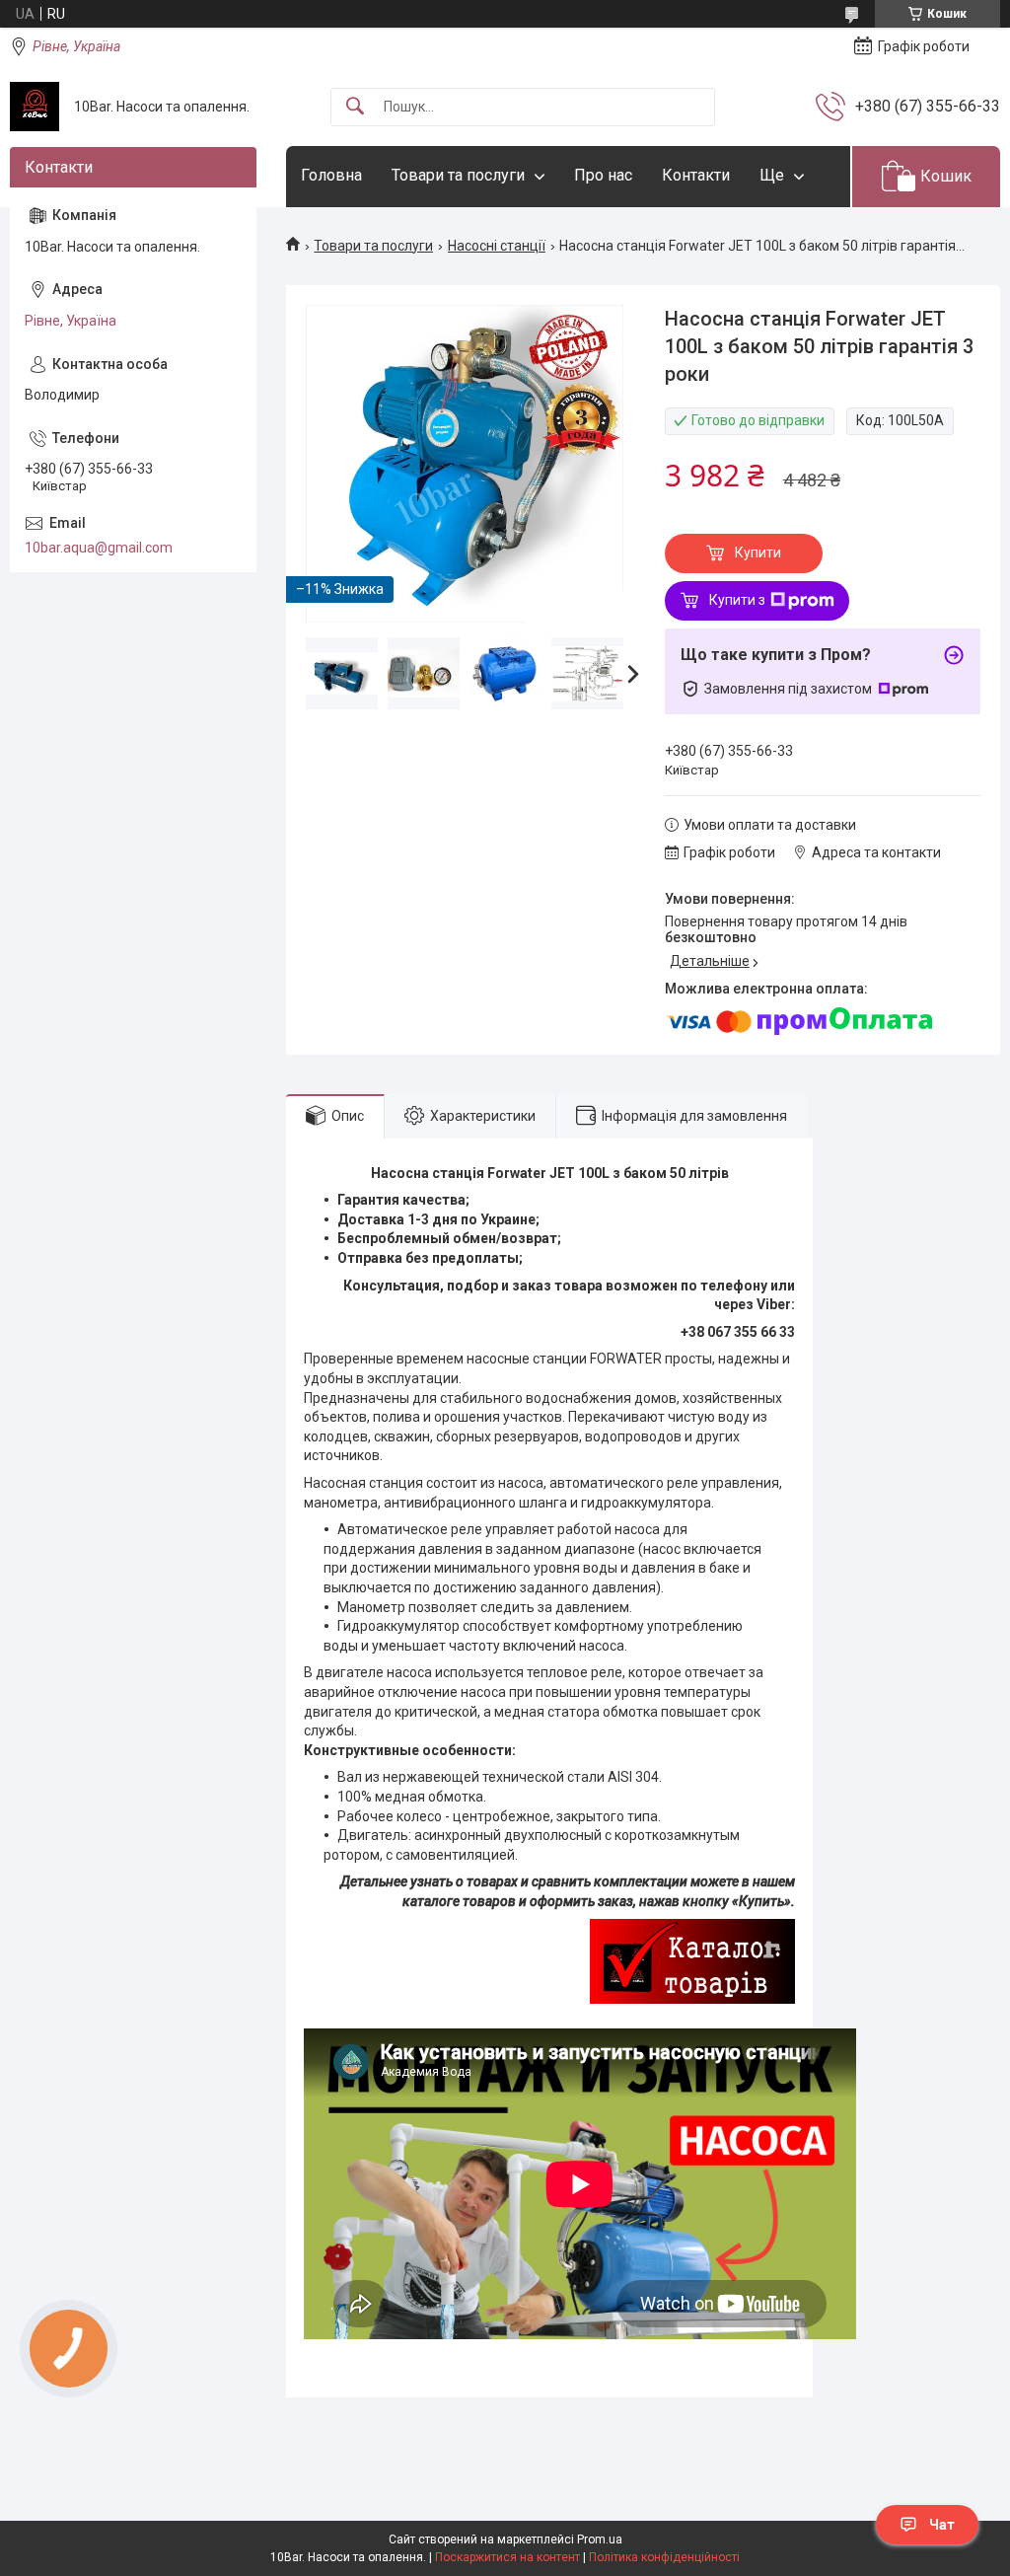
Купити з (737, 600)
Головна (331, 175)
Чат (942, 2525)
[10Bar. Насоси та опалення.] (35, 107)
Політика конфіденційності (664, 2557)
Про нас (603, 175)
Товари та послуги (458, 175)
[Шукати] (355, 107)
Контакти (696, 175)
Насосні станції (497, 246)
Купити (758, 552)
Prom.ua (600, 2539)
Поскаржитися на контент (507, 2557)
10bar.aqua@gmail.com (99, 548)
